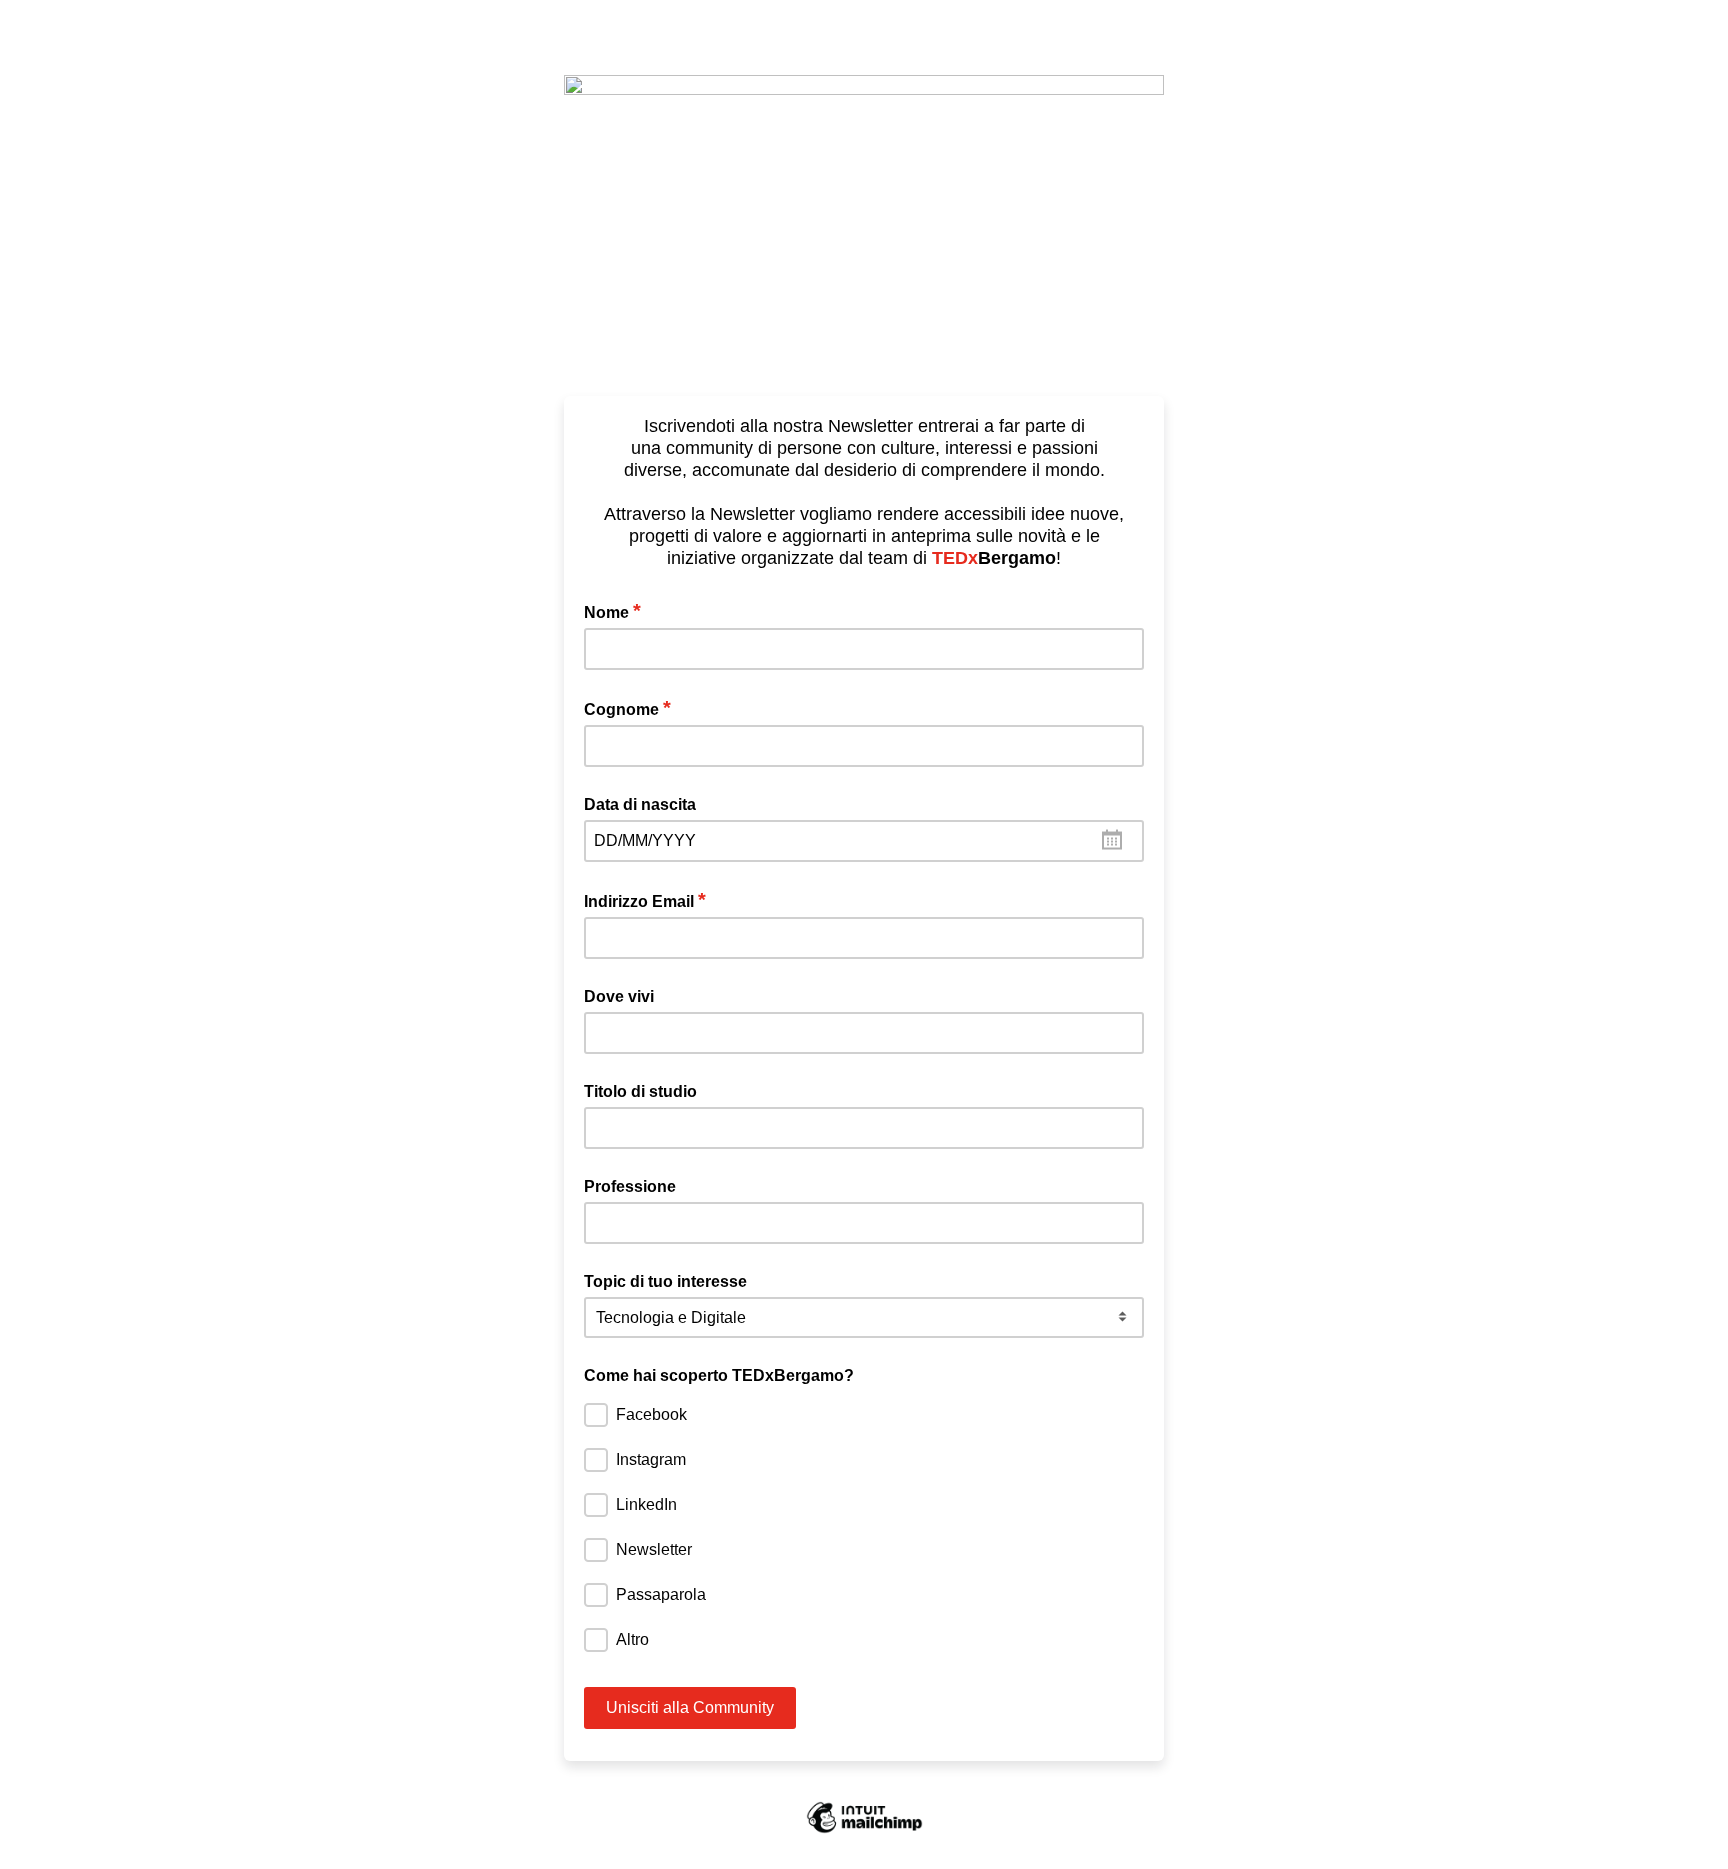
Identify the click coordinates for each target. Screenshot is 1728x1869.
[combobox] (864, 841)
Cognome (627, 708)
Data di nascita (640, 804)
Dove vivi (619, 996)
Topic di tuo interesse (665, 1281)
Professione (630, 1186)
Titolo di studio (640, 1091)
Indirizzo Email (645, 900)
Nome (612, 611)
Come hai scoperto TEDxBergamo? (719, 1375)
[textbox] (864, 841)
